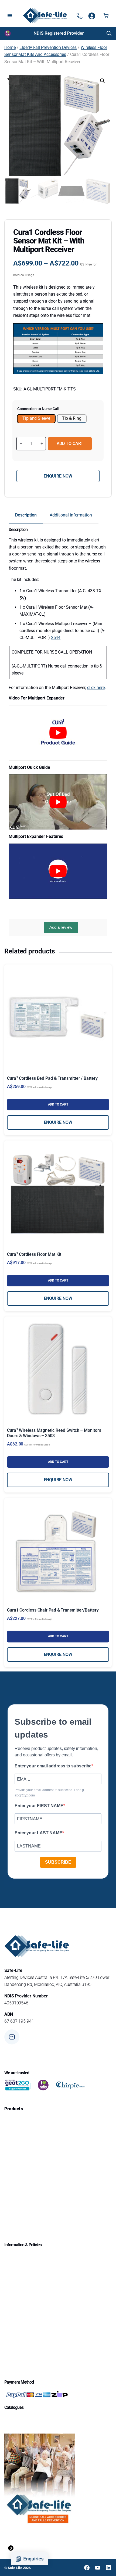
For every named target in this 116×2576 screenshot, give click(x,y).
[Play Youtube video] (58, 733)
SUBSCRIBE (58, 1862)
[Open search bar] (109, 33)
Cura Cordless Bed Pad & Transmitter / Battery (52, 1078)
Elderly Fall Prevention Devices (48, 47)
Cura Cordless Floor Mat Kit (34, 1254)
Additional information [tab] (71, 515)
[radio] (36, 419)
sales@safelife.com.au (43, 2039)
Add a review (61, 927)
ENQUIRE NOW (58, 1122)
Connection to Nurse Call (38, 409)
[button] (103, 81)
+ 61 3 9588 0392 (38, 2058)
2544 (56, 638)
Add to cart (70, 444)
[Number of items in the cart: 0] (106, 16)
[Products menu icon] (80, 16)
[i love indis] (43, 2085)
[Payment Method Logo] (37, 2395)
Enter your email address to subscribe (53, 1766)
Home (10, 47)
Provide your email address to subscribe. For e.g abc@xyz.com (49, 1793)
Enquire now (58, 476)
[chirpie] (71, 2085)
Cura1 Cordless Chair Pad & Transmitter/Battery (53, 1610)
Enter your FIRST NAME (39, 1806)
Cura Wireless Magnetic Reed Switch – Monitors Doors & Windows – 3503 (54, 1433)
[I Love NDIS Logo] (8, 33)
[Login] (92, 16)
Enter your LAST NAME (38, 1833)
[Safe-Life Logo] (45, 16)
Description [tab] (26, 515)
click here (96, 688)
